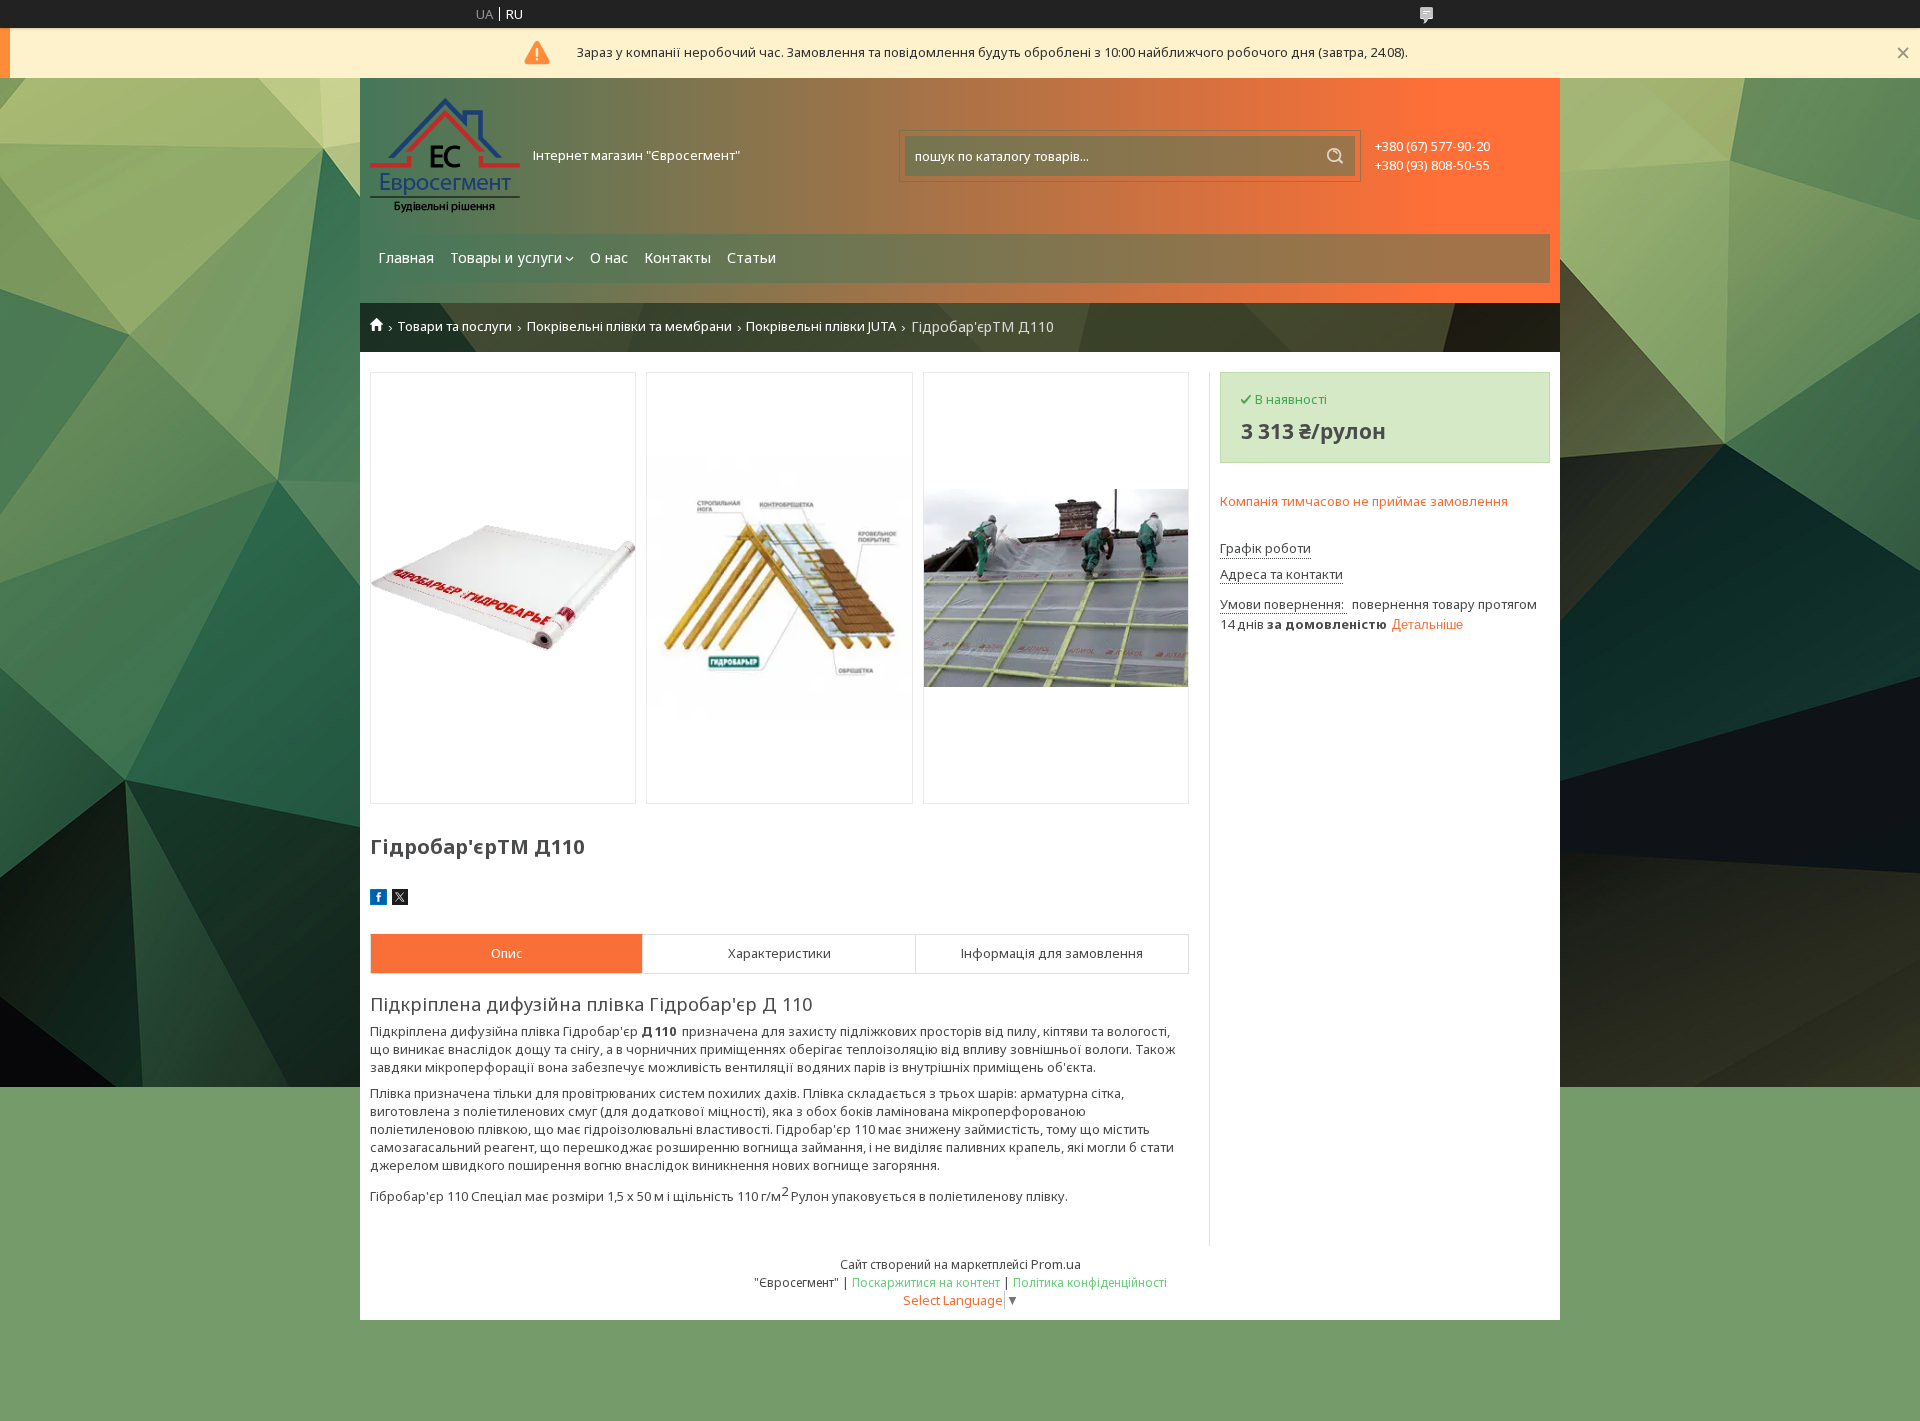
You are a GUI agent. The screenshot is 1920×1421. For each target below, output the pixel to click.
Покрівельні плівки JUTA (821, 326)
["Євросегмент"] (445, 156)
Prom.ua (1056, 1264)
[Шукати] (1335, 156)
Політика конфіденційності (1090, 1282)
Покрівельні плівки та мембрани (629, 326)
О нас (609, 257)
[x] (400, 900)
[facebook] (378, 900)
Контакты (677, 257)
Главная (406, 257)
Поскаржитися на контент (926, 1282)
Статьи (751, 257)
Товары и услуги (506, 257)
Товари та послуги (454, 326)
